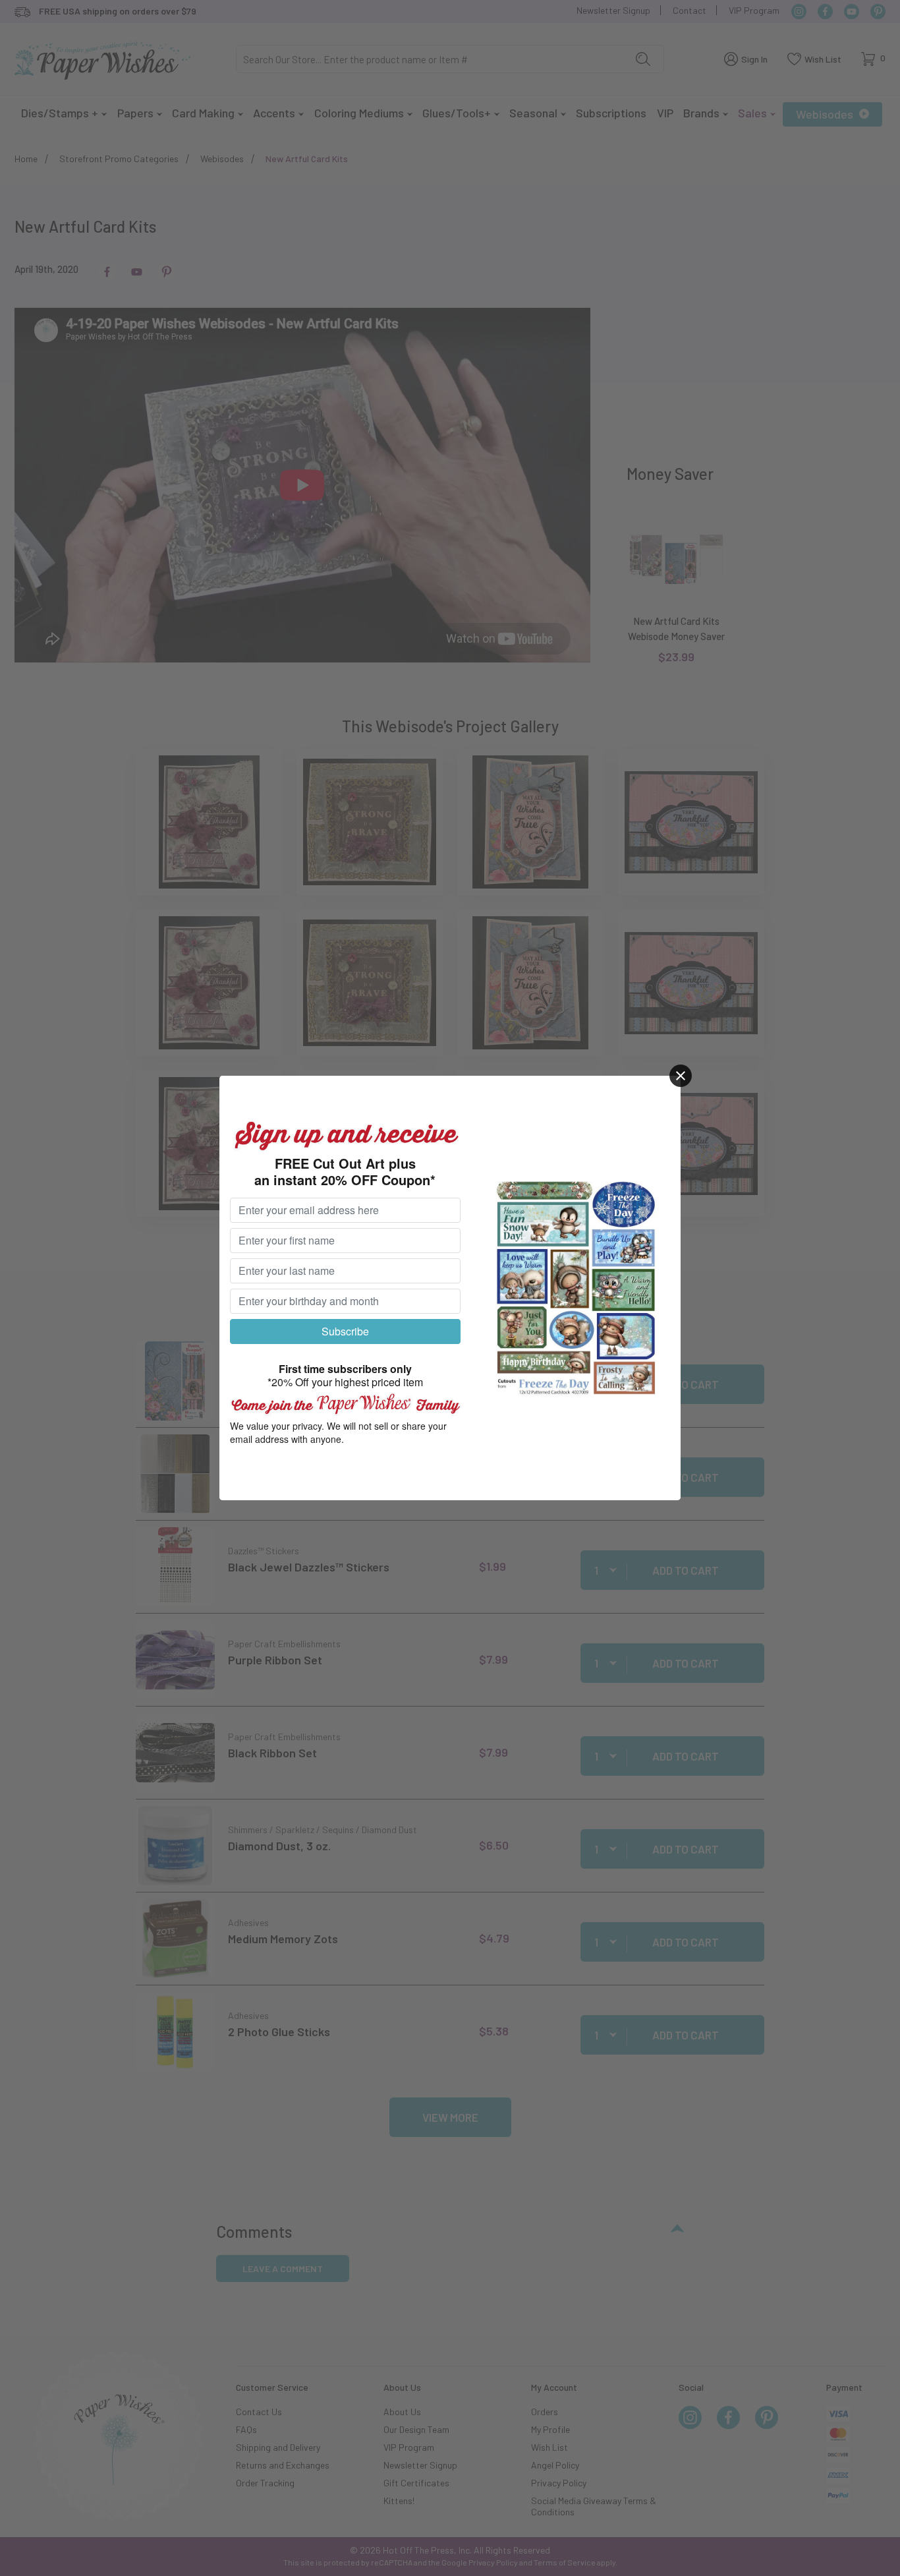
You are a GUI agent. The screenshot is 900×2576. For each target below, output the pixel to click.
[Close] (681, 1076)
